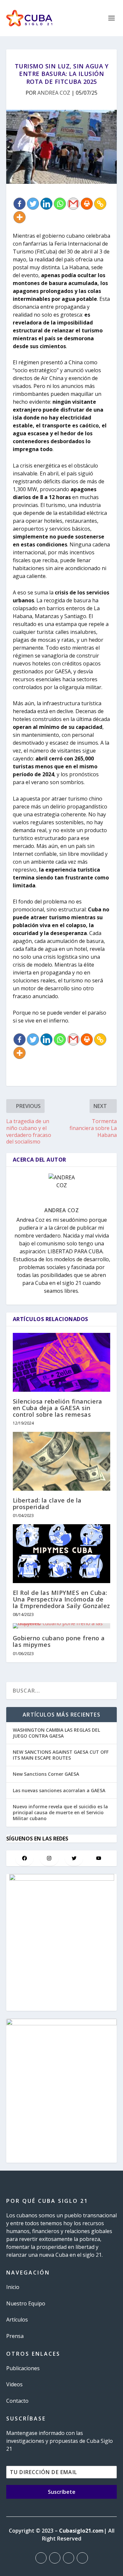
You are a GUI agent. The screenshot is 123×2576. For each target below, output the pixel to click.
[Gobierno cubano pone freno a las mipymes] (62, 1626)
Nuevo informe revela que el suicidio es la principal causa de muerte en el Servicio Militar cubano (60, 1812)
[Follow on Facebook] (41, 2558)
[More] (20, 217)
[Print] (87, 204)
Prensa (15, 2336)
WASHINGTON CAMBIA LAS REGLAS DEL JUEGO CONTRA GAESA (56, 1733)
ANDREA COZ (54, 93)
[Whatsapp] (60, 204)
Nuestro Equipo (26, 2303)
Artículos (17, 2320)
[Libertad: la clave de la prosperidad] (62, 1461)
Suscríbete (62, 2492)
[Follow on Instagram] (69, 2558)
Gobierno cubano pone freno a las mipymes (59, 1641)
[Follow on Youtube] (82, 2558)
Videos (14, 2384)
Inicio (13, 2287)
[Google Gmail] (73, 204)
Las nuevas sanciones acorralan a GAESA (59, 1790)
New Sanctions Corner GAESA (46, 1774)
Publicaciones (23, 2368)
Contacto (17, 2401)
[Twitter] (33, 204)
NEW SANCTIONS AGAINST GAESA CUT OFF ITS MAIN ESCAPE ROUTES (61, 1755)
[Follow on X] (55, 2558)
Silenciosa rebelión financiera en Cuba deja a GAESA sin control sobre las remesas (58, 1408)
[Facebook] (20, 204)
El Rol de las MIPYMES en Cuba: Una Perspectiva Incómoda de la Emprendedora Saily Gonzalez (61, 1599)
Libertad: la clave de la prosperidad (47, 1504)
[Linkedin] (46, 204)
